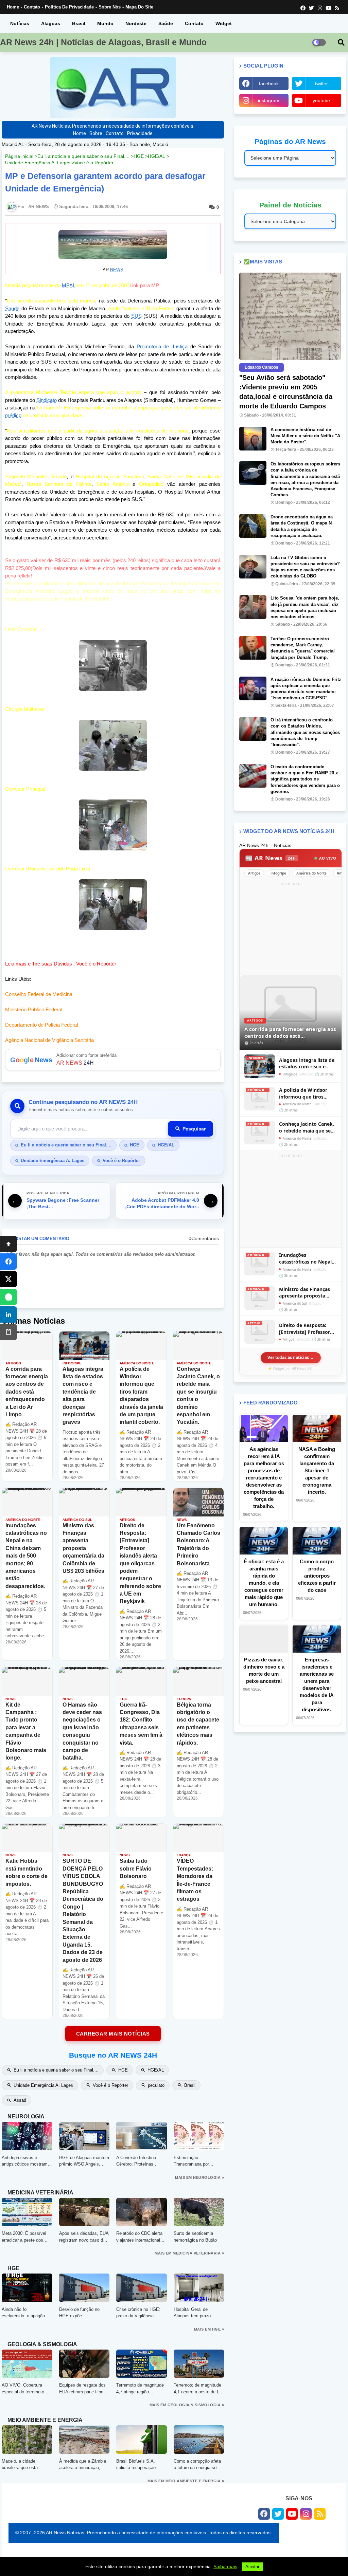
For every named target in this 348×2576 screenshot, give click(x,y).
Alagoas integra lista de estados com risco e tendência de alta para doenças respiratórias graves (307, 1063)
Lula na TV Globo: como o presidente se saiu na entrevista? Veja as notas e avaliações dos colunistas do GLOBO (305, 567)
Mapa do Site (139, 7)
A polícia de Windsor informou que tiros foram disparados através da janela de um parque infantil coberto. (307, 1093)
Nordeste (136, 23)
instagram (269, 100)
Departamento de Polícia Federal (41, 1025)
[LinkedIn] (8, 1314)
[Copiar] (8, 1332)
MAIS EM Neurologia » (199, 2177)
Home (13, 7)
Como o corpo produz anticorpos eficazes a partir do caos (317, 1576)
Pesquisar (194, 1129)
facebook (269, 84)
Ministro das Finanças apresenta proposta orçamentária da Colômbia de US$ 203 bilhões (304, 1293)
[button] (341, 42)
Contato (32, 7)
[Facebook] (8, 1262)
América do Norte (311, 873)
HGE (139, 156)
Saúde (166, 23)
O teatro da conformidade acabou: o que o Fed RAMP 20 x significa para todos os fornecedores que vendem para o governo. (305, 779)
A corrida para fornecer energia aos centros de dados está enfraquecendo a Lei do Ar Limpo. (290, 1033)
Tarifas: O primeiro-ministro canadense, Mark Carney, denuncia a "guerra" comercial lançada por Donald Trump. (303, 648)
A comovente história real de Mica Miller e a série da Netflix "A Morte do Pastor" (305, 436)
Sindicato (47, 400)
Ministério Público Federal (34, 1009)
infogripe (278, 873)
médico (13, 415)
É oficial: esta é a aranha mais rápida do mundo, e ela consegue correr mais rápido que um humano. (264, 1583)
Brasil (79, 23)
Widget (224, 23)
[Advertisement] (291, 930)
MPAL (69, 285)
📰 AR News (271, 858)
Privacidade (140, 133)
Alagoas (51, 23)
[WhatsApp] (8, 1297)
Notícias (20, 23)
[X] (8, 1279)
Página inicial (19, 156)
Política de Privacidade (69, 7)
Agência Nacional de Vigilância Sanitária (49, 1040)
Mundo (105, 23)
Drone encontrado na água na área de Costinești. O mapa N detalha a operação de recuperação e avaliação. (302, 526)
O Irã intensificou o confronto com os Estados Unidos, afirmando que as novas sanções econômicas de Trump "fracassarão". (305, 732)
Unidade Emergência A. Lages (38, 163)
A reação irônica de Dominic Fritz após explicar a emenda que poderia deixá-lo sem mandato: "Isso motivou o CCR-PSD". (306, 689)
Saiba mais (225, 2566)
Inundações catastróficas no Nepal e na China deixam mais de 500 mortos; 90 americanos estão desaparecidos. (307, 1258)
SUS (136, 316)
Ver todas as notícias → (291, 1357)
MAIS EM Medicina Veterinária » (189, 2253)
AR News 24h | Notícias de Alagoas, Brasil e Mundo (103, 42)
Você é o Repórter (94, 163)
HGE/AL (156, 156)
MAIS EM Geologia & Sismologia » (187, 2405)
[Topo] (8, 1244)
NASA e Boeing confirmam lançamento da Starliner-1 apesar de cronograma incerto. (317, 1470)
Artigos (254, 873)
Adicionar (113, 1060)
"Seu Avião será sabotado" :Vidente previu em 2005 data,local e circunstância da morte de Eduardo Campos (286, 392)
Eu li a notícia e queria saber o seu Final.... (83, 156)
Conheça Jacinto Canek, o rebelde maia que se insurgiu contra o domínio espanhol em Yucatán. (307, 1127)
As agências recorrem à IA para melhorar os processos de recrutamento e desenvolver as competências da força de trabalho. (264, 1478)
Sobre (96, 133)
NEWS (117, 270)
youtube (321, 100)
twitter (321, 84)
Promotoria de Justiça (162, 346)
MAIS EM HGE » (209, 2329)
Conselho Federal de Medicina (39, 994)
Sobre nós (110, 7)
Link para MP (144, 285)
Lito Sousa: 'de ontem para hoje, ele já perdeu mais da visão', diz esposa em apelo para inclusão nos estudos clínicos (305, 607)
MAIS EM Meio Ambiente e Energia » (186, 2481)
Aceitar (252, 2567)
